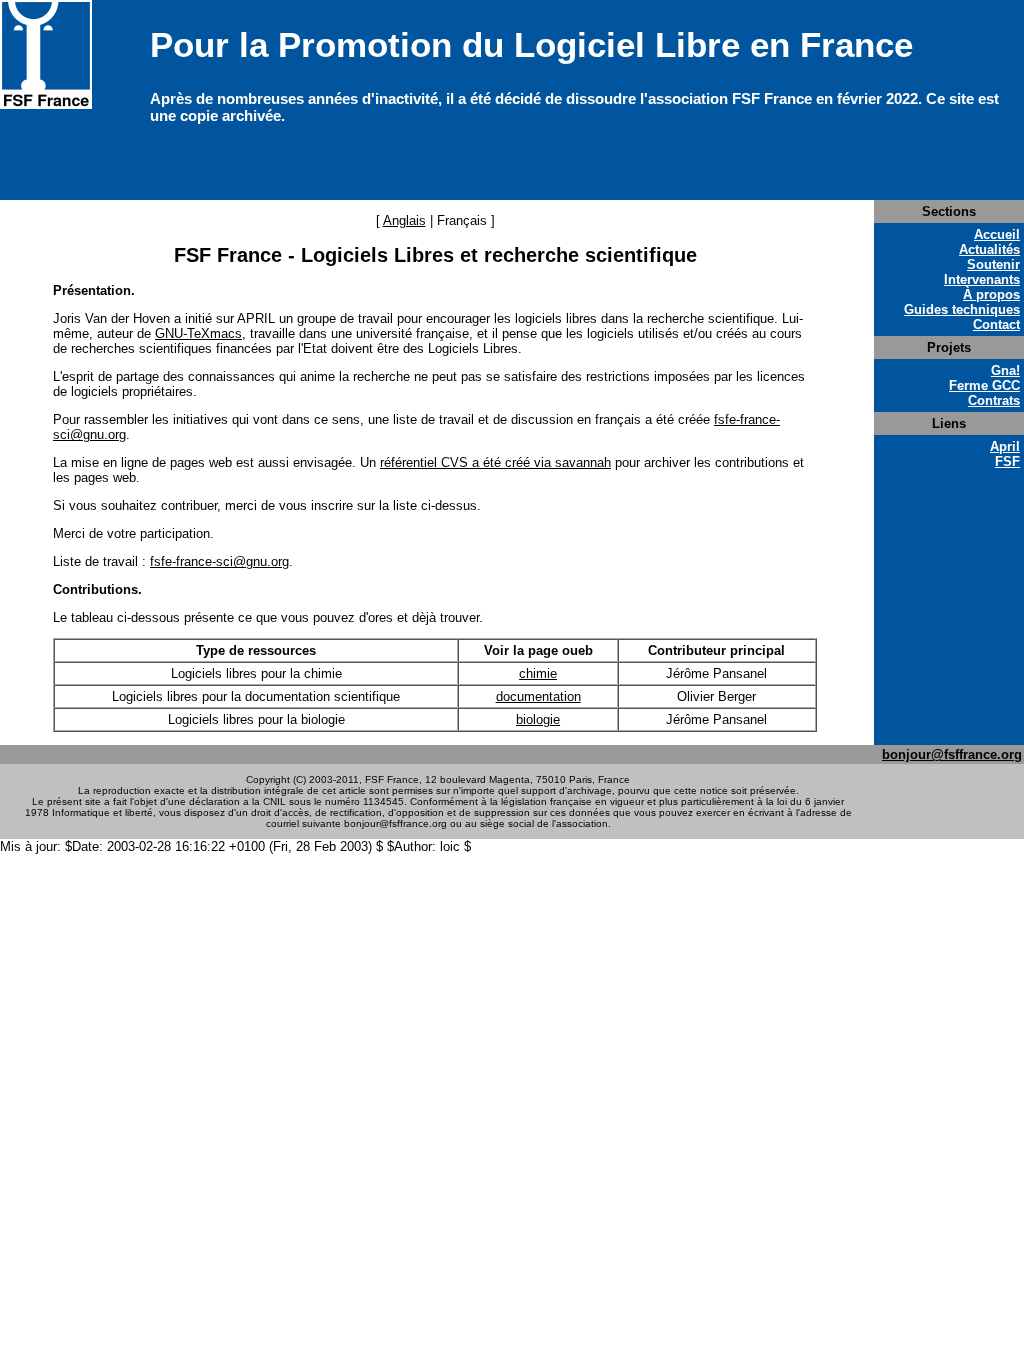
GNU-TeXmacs (198, 333)
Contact (996, 324)
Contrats (994, 400)
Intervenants (982, 279)
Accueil (997, 234)
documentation (538, 696)
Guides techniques (962, 309)
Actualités (989, 249)
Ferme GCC (984, 385)
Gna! (1005, 370)
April (1005, 446)
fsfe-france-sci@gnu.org (219, 561)
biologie (538, 719)
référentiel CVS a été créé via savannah (495, 462)
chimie (538, 673)
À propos (991, 294)
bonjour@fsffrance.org (952, 754)
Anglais (404, 220)
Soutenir (993, 264)
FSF (1007, 461)
